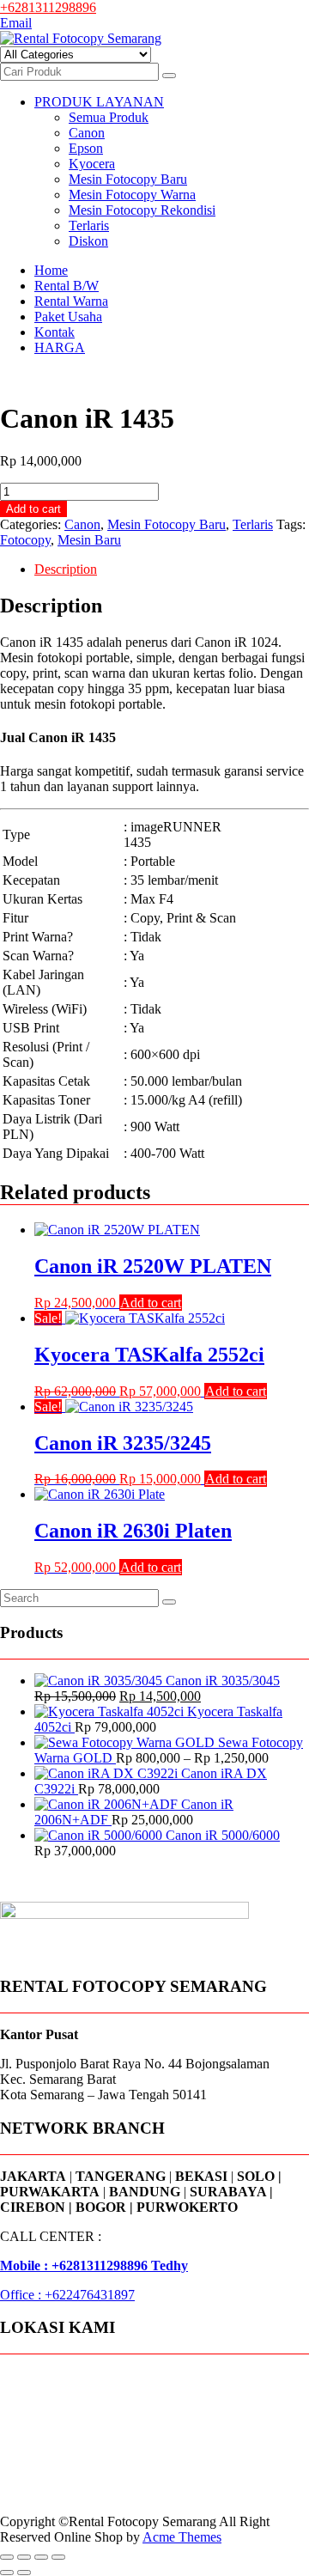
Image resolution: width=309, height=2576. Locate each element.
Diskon (88, 241)
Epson (86, 148)
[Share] (41, 2557)
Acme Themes (182, 2537)
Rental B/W (67, 286)
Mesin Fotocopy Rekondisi (142, 210)
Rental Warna (71, 301)
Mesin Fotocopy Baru (128, 179)
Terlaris (89, 225)
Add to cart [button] (151, 1303)
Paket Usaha (68, 317)
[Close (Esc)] (58, 2557)
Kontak (55, 332)
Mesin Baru (89, 540)
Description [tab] (66, 569)
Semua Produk (109, 117)
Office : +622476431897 (67, 2295)
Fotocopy (25, 540)
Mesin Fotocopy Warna (132, 195)
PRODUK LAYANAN (99, 102)
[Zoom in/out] (7, 2557)
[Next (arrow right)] (24, 2573)
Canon (87, 133)
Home (51, 270)
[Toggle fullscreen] (24, 2557)
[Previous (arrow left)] (7, 2573)
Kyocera (92, 164)
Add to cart (33, 509)
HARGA (60, 347)
